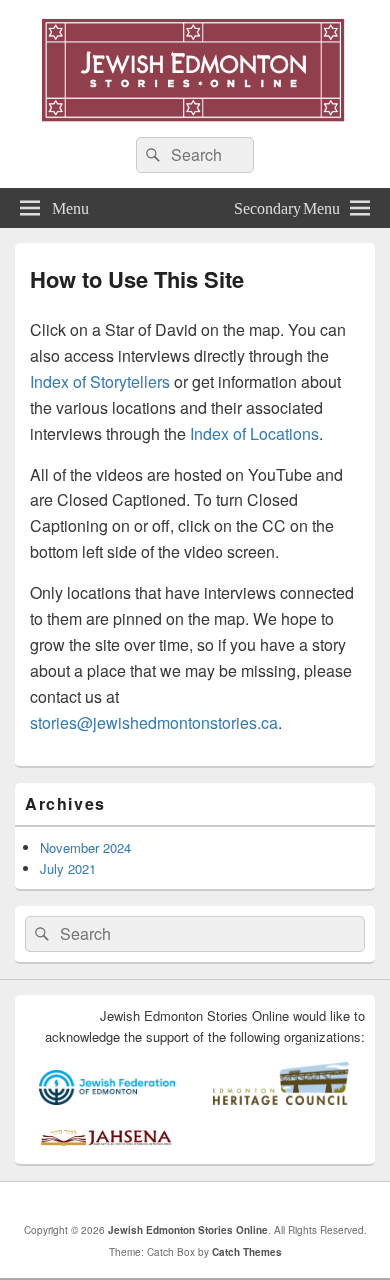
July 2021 (68, 868)
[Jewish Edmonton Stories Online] (195, 115)
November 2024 (85, 847)
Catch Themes (247, 1252)
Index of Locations (254, 433)
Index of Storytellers (100, 381)
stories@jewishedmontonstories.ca (154, 722)
